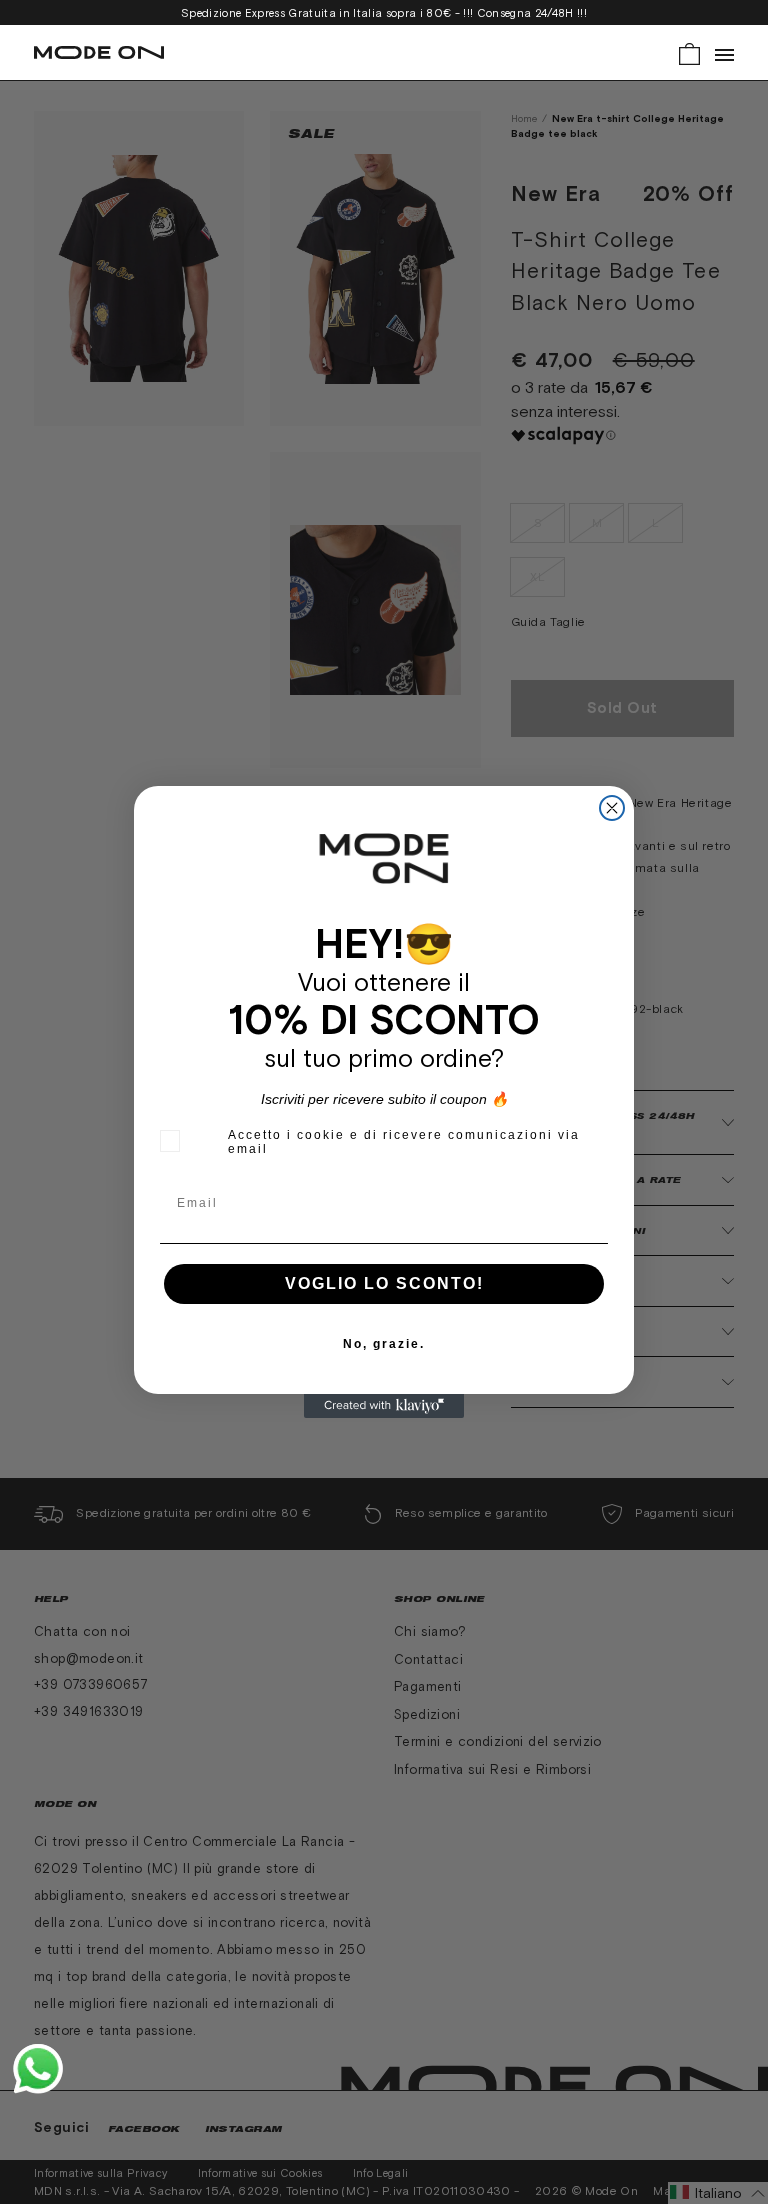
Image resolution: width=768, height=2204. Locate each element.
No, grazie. (384, 1344)
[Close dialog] (612, 808)
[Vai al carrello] (689, 52)
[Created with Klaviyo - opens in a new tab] (384, 1406)
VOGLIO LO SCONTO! (384, 1283)
